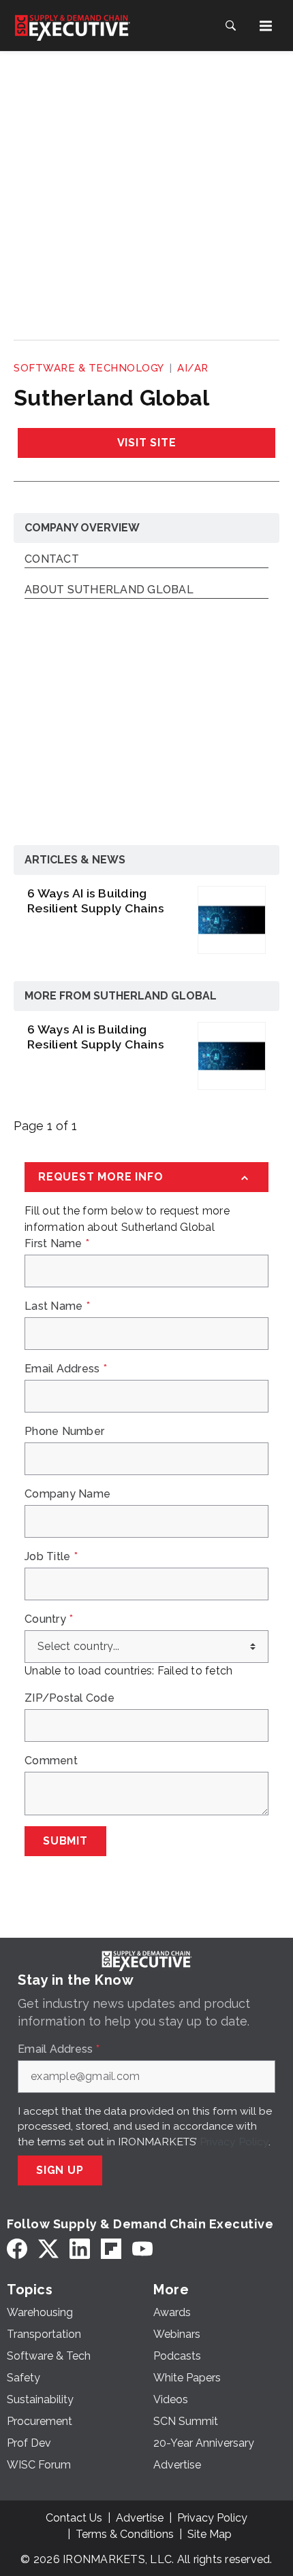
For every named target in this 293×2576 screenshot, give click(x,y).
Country (49, 1619)
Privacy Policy (234, 2142)
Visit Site (147, 443)
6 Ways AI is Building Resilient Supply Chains (96, 901)
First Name (57, 1244)
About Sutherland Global (109, 590)
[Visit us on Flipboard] (111, 2249)
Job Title (51, 1557)
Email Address (66, 1369)
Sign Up (60, 2170)
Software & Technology (89, 368)
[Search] (230, 26)
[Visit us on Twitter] (48, 2249)
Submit (65, 1841)
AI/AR (193, 368)
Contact (52, 560)
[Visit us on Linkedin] (80, 2249)
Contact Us (74, 2518)
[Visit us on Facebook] (17, 2249)
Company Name (67, 1494)
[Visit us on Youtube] (142, 2249)
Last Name (57, 1306)
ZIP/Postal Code (70, 1698)
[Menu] (266, 26)
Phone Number (64, 1432)
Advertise (140, 2518)
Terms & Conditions (125, 2534)
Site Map (210, 2534)
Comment (51, 1761)
